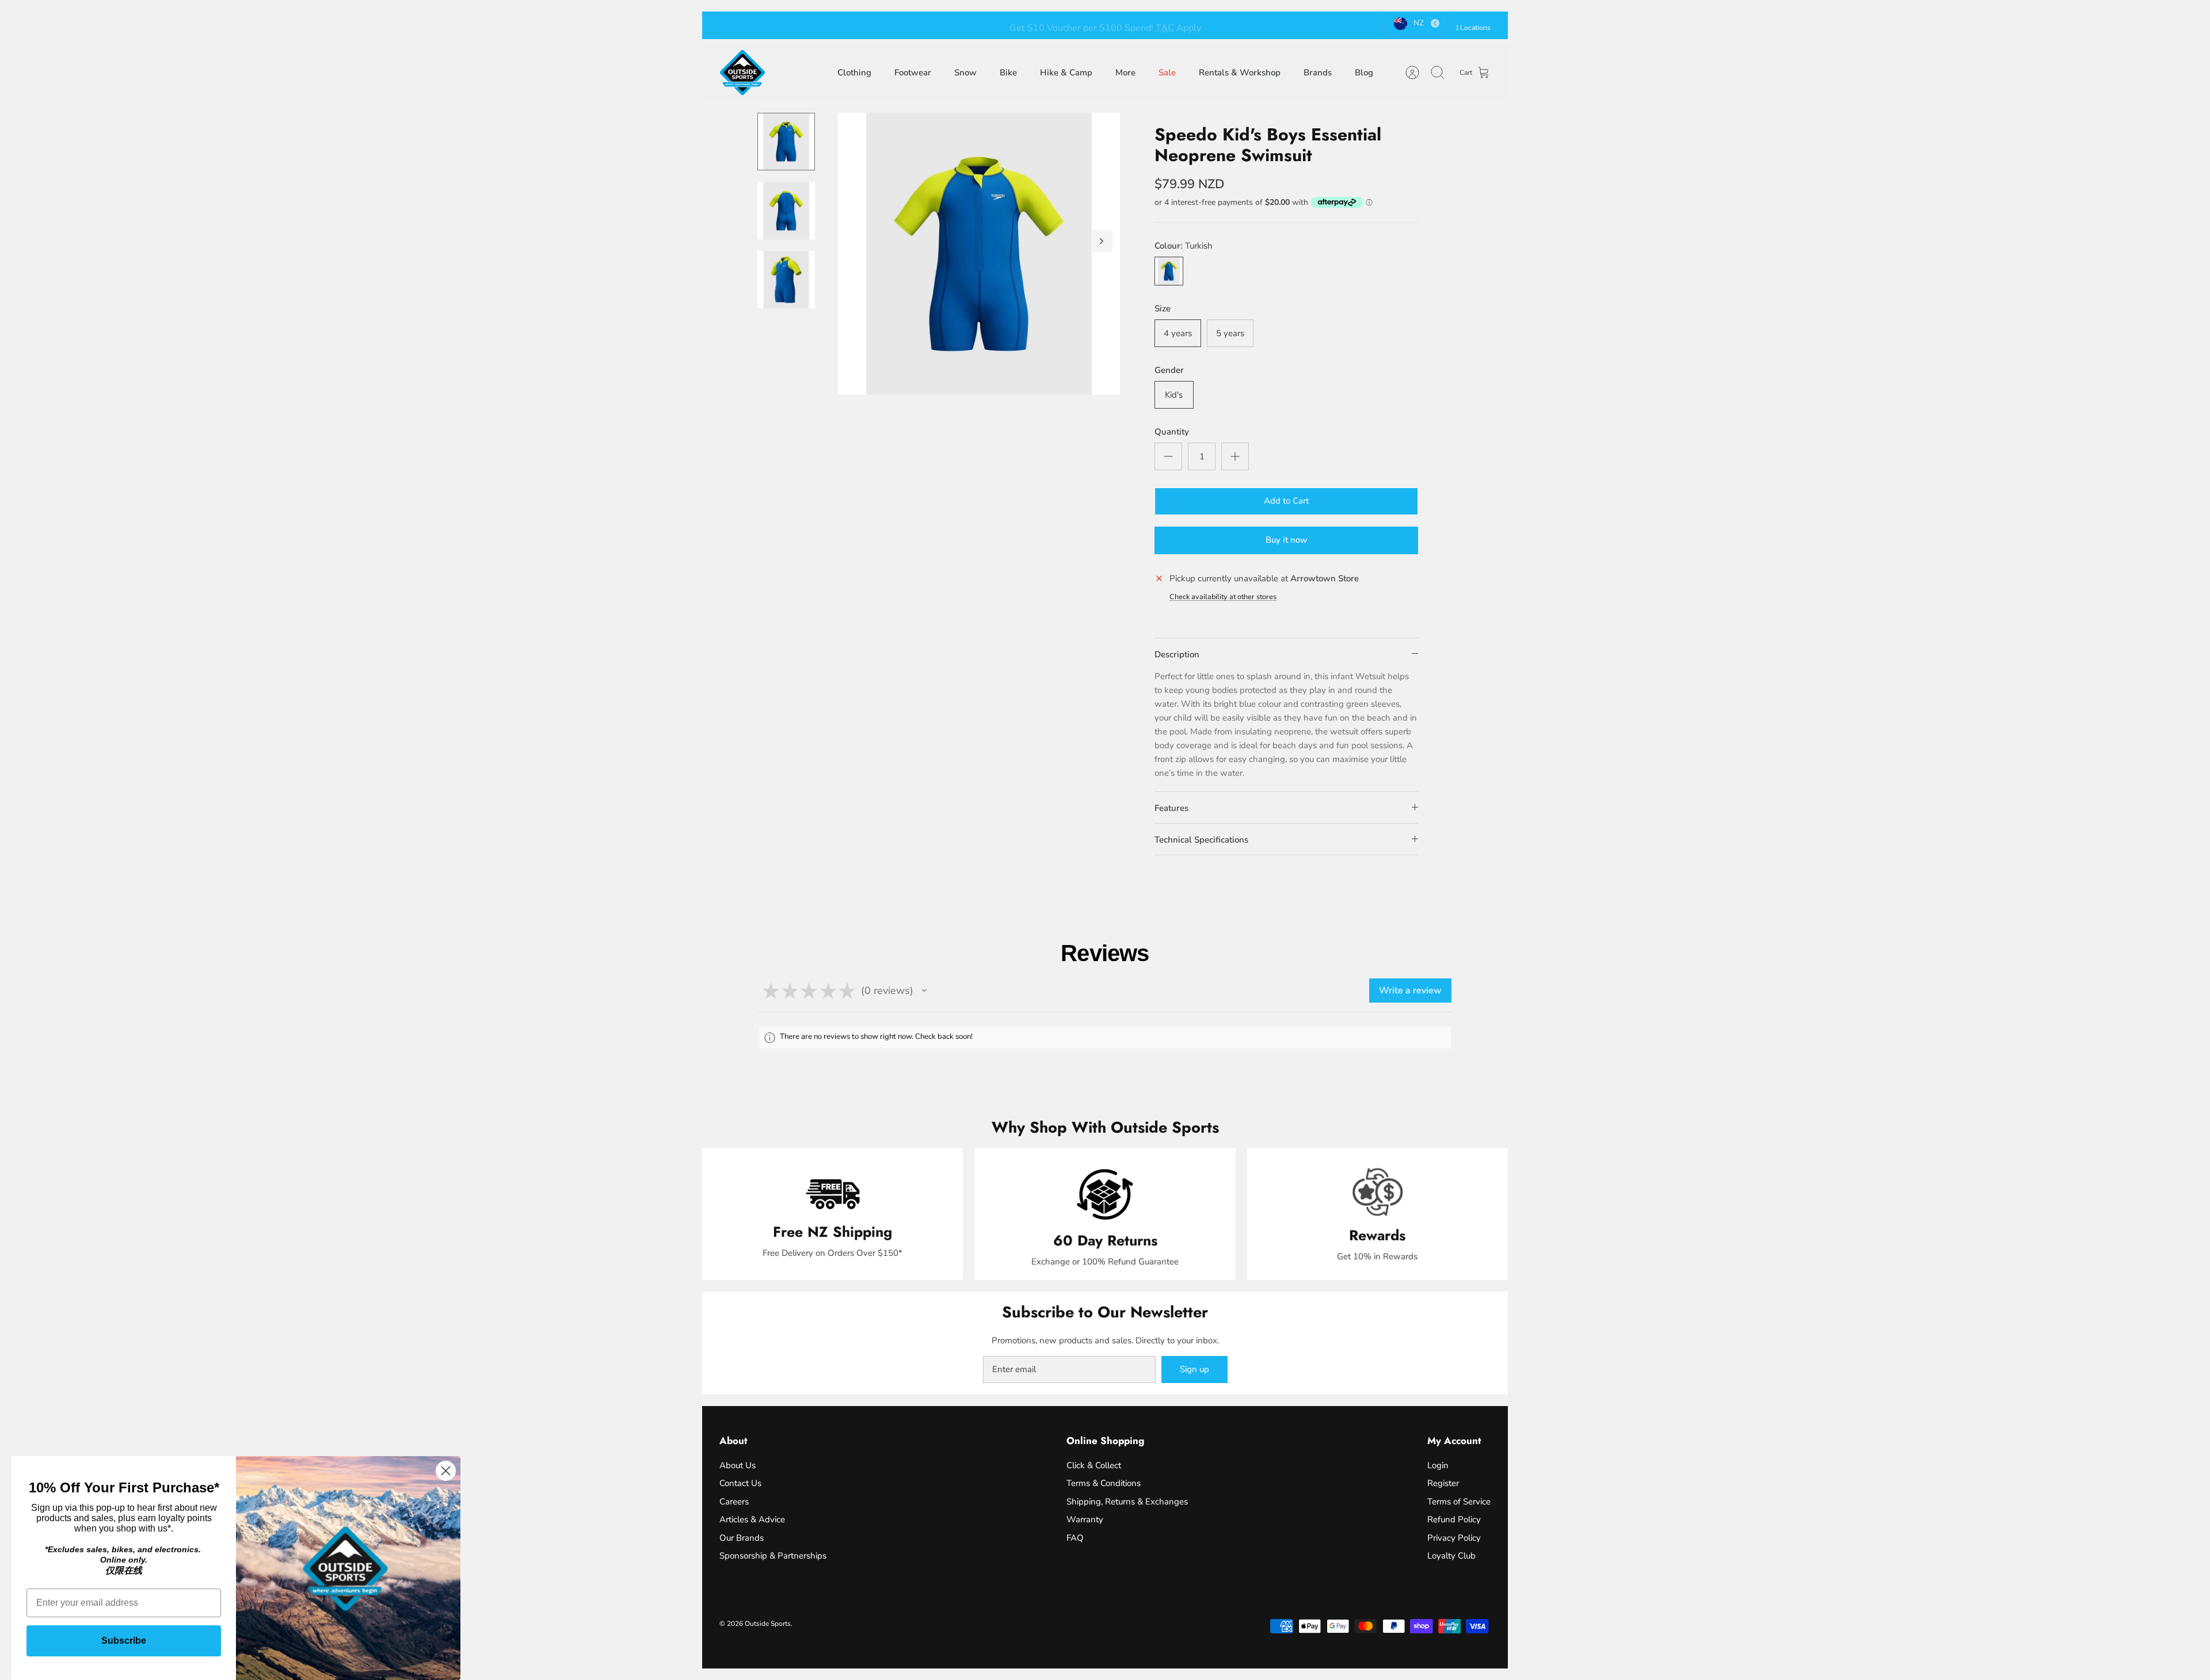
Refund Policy (1454, 1519)
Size (1163, 308)
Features (1171, 808)
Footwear (913, 73)
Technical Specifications (1201, 840)
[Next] (1264, 25)
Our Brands (742, 1538)
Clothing (854, 73)
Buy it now (1287, 540)
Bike (1008, 73)
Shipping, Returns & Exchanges (1127, 1502)
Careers (734, 1502)
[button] (924, 991)
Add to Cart (1286, 501)
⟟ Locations (1473, 28)
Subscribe (124, 1641)
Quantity (1172, 432)
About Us (738, 1465)
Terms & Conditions (1104, 1483)
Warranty (1085, 1519)
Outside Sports (768, 1624)
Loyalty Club (1451, 1556)
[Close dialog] (446, 1471)
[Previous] (946, 25)
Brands (1318, 73)
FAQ (1075, 1538)
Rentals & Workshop (1240, 73)
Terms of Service (1459, 1502)
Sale (1167, 73)
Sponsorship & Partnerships (773, 1556)
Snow (965, 73)
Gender (1169, 370)
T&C (1165, 25)
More (1125, 73)
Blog (1364, 73)
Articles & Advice (752, 1519)
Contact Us (740, 1483)
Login (1438, 1465)
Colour (1184, 246)
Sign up (1194, 1369)
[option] (979, 254)
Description (1177, 654)
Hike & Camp (1066, 73)
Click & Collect (1094, 1465)
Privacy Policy (1454, 1538)
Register (1443, 1483)
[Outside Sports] (742, 73)
